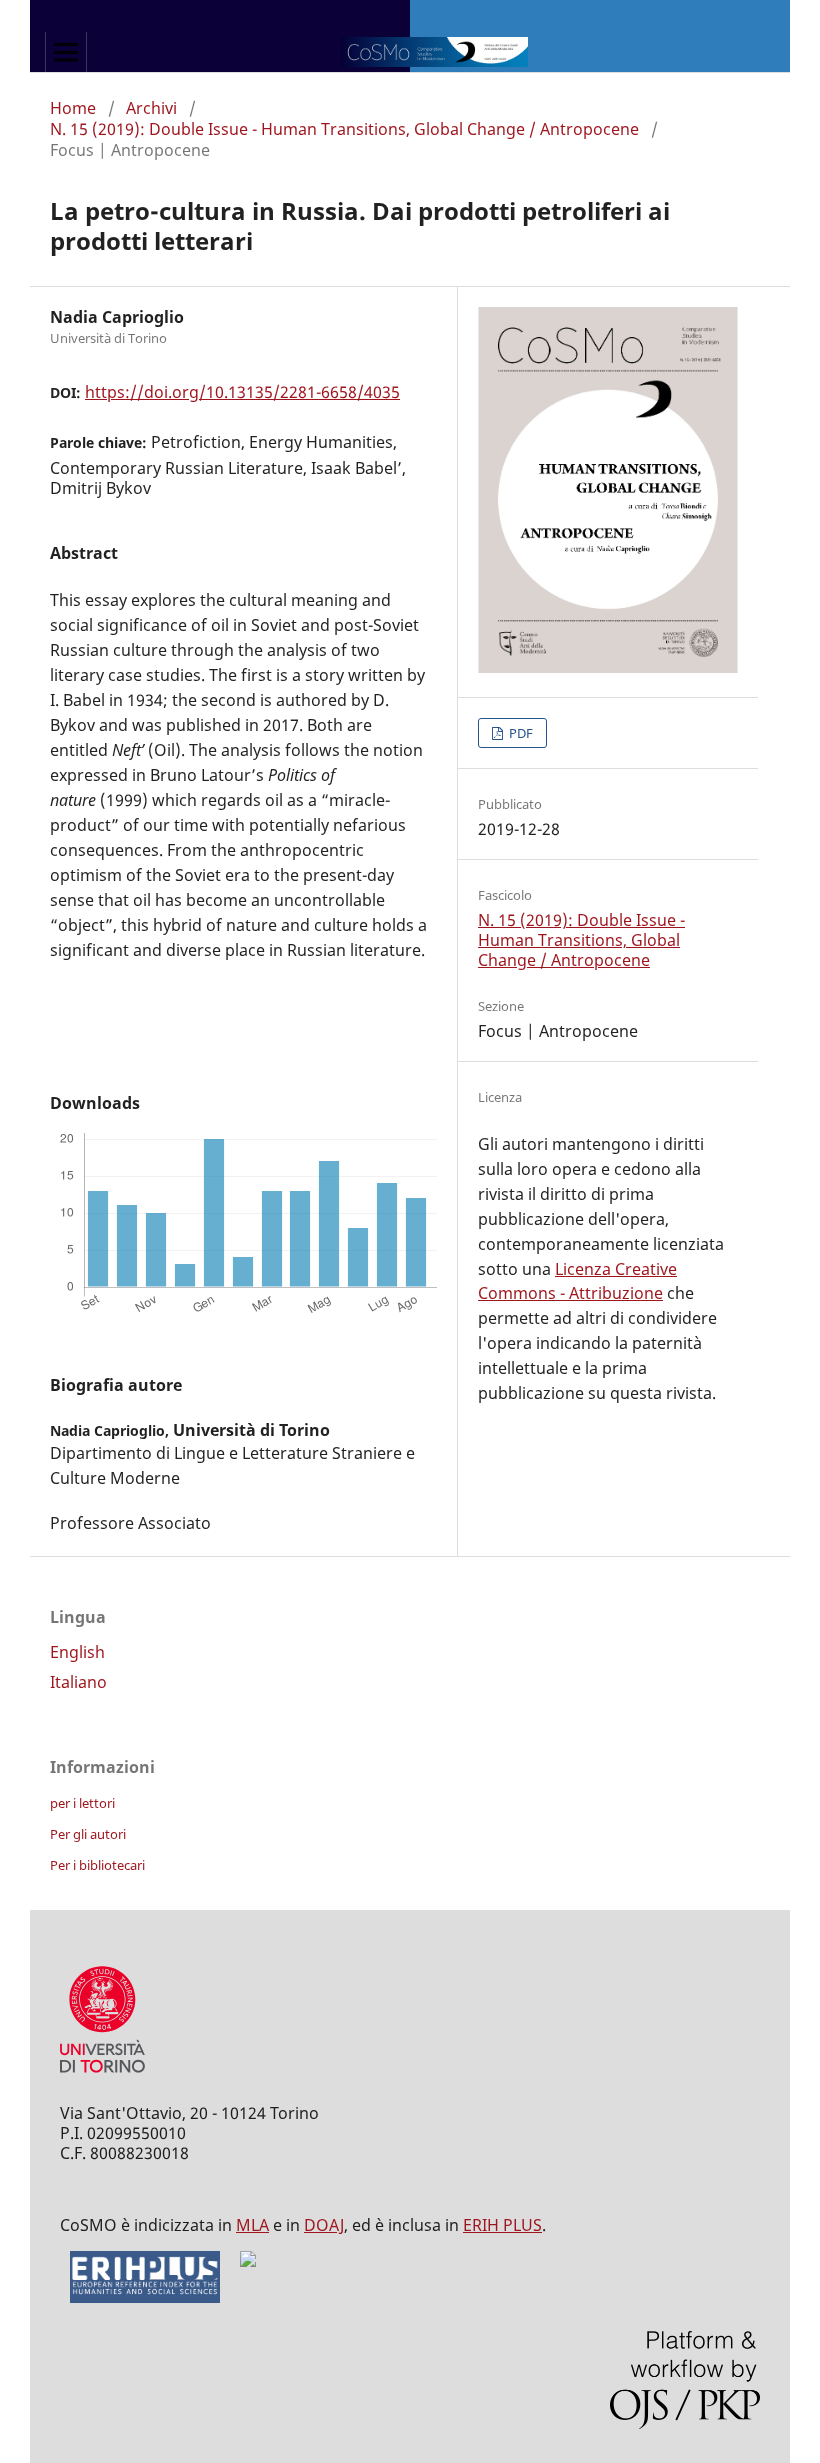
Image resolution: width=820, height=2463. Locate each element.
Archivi (151, 108)
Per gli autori (88, 1834)
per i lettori (82, 1803)
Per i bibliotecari (97, 1865)
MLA (252, 2225)
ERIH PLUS (502, 2225)
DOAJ (324, 2225)
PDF (519, 733)
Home (73, 108)
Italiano (78, 1682)
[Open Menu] (66, 52)
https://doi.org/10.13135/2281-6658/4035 (242, 392)
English (77, 1652)
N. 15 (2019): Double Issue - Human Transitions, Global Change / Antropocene (344, 129)
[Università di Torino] (102, 2077)
